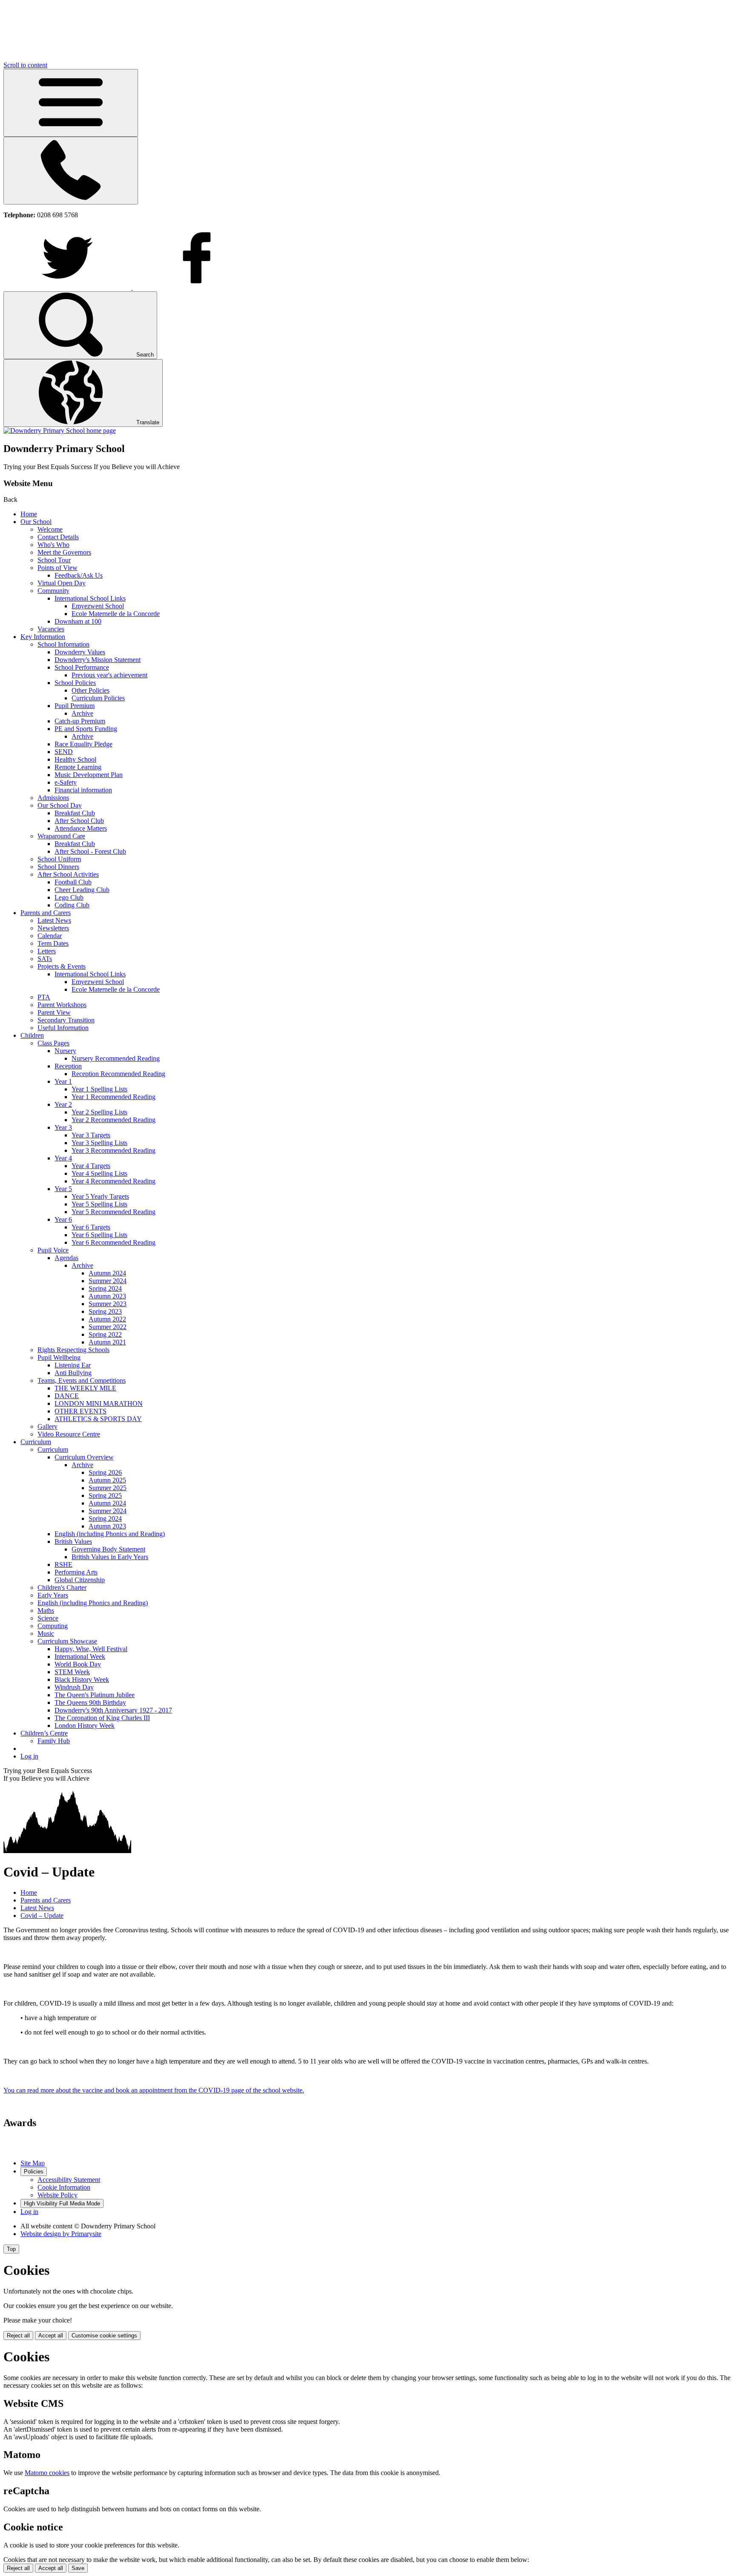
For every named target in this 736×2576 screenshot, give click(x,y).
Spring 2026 (105, 1472)
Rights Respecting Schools (73, 1350)
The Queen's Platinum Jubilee (95, 1695)
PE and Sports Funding (86, 729)
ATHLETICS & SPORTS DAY (98, 1419)
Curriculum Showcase (67, 1641)
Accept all (51, 2336)
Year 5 (63, 1189)
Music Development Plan (89, 775)
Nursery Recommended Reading (116, 1058)
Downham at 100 (78, 621)
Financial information (83, 790)
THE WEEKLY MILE (85, 1388)
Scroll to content (25, 65)
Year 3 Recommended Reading (114, 1150)
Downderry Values (80, 652)
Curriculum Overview (84, 1457)
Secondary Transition (66, 1020)
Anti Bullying (73, 1373)
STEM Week (72, 1672)
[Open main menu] (71, 103)
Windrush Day (74, 1687)
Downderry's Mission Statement (98, 660)
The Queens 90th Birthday (90, 1702)
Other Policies (91, 690)
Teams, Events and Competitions (82, 1380)
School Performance (82, 667)
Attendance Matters (81, 828)
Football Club (73, 882)
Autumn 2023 (107, 1296)
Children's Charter (62, 1587)
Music (46, 1633)
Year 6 (63, 1219)
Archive (82, 713)
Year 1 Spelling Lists (99, 1089)
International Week (80, 1656)
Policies (34, 2172)
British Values (73, 1541)
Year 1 (63, 1081)
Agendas (66, 1258)
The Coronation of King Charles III (102, 1718)
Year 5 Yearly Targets (100, 1196)
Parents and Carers (46, 913)
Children (32, 1035)
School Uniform (59, 859)
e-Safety (66, 782)
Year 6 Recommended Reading (114, 1242)
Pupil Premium (75, 706)
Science (48, 1618)
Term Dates (53, 943)
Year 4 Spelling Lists (99, 1173)
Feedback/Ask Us (79, 575)
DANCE (67, 1396)
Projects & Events (62, 966)
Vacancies (51, 629)
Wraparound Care (61, 836)
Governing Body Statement (108, 1549)
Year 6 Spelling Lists (99, 1235)
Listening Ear (73, 1365)
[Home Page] (60, 430)
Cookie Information (64, 2187)
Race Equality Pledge (83, 744)
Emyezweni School (98, 606)
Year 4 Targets (91, 1166)
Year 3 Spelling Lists (99, 1143)
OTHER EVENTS (80, 1411)
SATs (45, 959)
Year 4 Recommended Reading (114, 1181)
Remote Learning (78, 767)
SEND (64, 752)
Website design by (61, 2234)
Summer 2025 (108, 1488)
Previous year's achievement (109, 675)
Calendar (50, 936)
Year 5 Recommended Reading (114, 1212)
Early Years (53, 1595)
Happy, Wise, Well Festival (91, 1649)
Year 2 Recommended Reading (114, 1120)
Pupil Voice (53, 1250)
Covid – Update (42, 1915)
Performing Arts (76, 1572)
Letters (47, 951)
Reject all (18, 2336)
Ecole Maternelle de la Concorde (116, 614)
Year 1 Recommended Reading (114, 1097)
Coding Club (72, 905)
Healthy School (75, 759)
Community (53, 591)
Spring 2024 (105, 1288)
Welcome (50, 529)
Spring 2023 (105, 1311)
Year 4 (63, 1158)
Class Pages (53, 1043)
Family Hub (54, 1741)
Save (78, 2568)
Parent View (54, 1012)
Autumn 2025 (107, 1480)
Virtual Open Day (62, 583)
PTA (44, 997)
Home (29, 514)
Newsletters (53, 928)
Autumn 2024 (107, 1273)
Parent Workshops (62, 1005)
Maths (46, 1610)
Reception (68, 1066)
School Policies (75, 683)
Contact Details (58, 537)
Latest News (54, 920)
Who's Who (53, 545)
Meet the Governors (64, 552)
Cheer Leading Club (82, 890)
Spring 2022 (105, 1334)
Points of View (57, 568)
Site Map (33, 2163)
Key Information (43, 637)
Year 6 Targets (91, 1227)
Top (11, 2249)
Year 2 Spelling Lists (99, 1112)
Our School (36, 522)
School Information (63, 644)
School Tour (54, 560)
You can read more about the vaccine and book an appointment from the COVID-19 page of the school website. (154, 2090)
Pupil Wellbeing (59, 1357)
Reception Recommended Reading (118, 1074)
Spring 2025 (105, 1495)
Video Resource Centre (69, 1434)
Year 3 (63, 1127)
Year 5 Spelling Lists (99, 1204)
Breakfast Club (75, 813)
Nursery (65, 1051)
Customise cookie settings (104, 2336)
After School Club (79, 821)
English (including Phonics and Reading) (110, 1534)
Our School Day (60, 805)
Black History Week (82, 1679)
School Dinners (58, 867)
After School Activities (68, 874)
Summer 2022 (108, 1327)
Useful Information (63, 1028)
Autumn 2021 (107, 1342)
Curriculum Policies (98, 698)
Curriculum (36, 1442)
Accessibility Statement (69, 2180)
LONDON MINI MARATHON (99, 1403)
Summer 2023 (108, 1304)
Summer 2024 (108, 1281)
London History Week (85, 1725)
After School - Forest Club (90, 851)
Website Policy (57, 2195)
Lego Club (69, 897)
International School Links (90, 598)
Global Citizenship (80, 1580)
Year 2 (63, 1104)
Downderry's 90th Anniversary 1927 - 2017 (113, 1710)
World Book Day (78, 1664)
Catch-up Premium (80, 721)
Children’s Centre (44, 1733)
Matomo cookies (47, 2473)
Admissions (53, 798)
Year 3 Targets (91, 1135)
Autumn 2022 (107, 1319)
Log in (29, 1756)
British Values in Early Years (110, 1557)
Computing (53, 1626)
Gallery (47, 1426)
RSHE (63, 1564)
